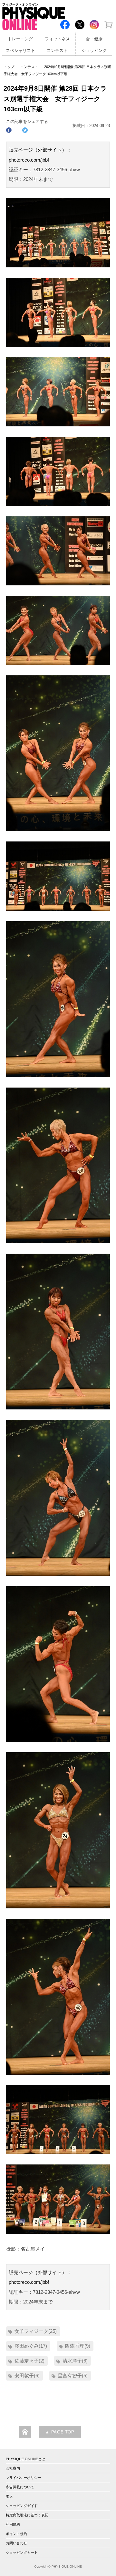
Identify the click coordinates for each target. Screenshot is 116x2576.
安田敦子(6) (27, 2376)
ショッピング (94, 51)
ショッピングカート (22, 2552)
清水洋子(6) (75, 2361)
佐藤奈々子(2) (29, 2361)
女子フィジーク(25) (36, 2331)
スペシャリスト (20, 51)
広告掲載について (20, 2487)
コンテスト (57, 51)
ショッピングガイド (22, 2506)
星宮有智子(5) (73, 2376)
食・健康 (94, 39)
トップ (9, 67)
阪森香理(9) (78, 2346)
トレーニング (20, 39)
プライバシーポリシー (24, 2478)
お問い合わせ (16, 2543)
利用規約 (13, 2524)
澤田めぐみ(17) (31, 2346)
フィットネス (57, 39)
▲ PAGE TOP (60, 2432)
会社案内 (13, 2468)
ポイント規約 (16, 2534)
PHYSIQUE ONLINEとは (25, 2459)
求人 (9, 2496)
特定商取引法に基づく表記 (27, 2515)
